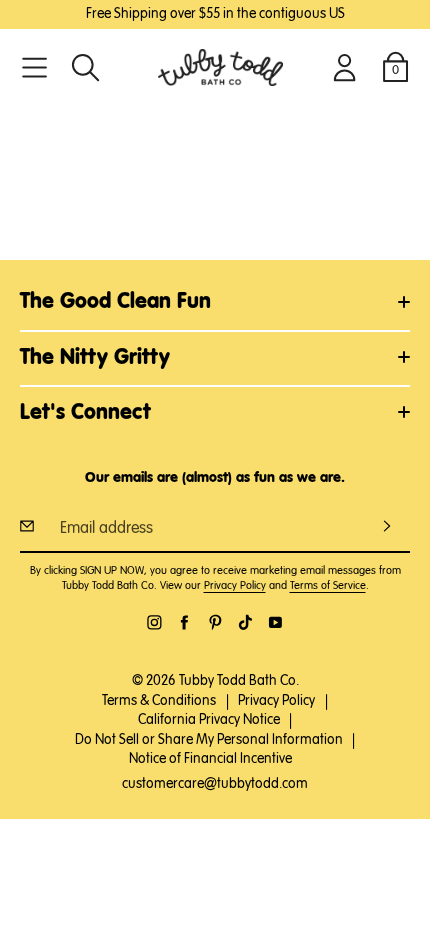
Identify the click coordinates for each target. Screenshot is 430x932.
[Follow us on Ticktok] (245, 622)
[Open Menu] (34, 67)
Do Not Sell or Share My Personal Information (209, 740)
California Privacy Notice (209, 720)
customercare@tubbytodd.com (215, 784)
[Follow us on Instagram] (154, 622)
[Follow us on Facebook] (184, 622)
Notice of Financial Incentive (210, 759)
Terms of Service (328, 585)
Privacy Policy (235, 585)
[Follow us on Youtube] (275, 622)
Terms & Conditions (159, 701)
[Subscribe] (387, 526)
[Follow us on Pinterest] (215, 622)
